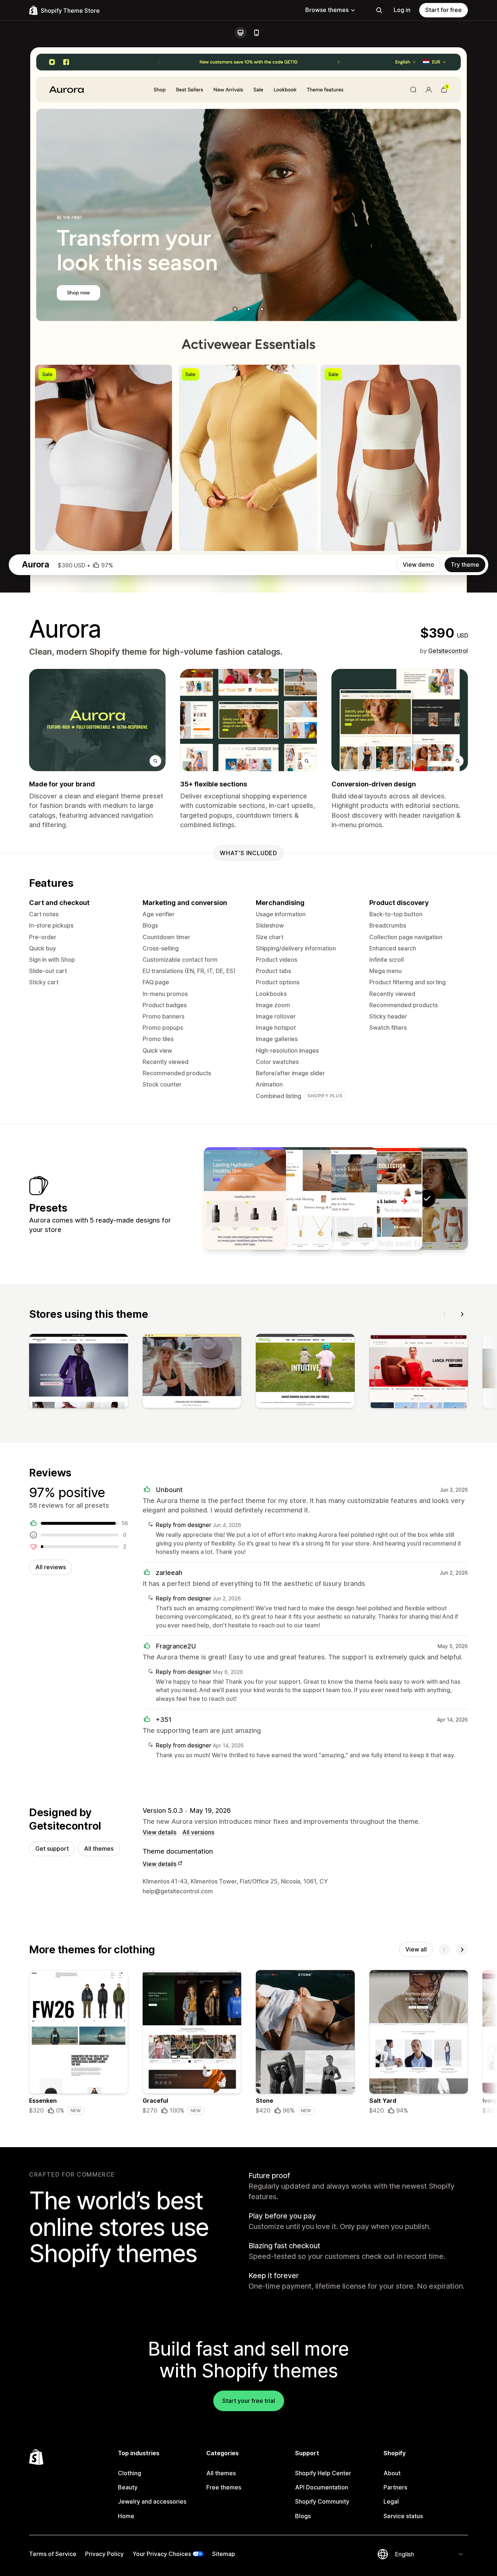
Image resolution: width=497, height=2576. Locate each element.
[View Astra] (245, 1199)
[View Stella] (290, 1199)
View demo (418, 565)
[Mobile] (257, 33)
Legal (391, 2501)
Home (126, 2516)
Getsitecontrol (448, 651)
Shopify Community (322, 2501)
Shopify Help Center (323, 2473)
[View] (79, 1372)
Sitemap (224, 2554)
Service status (403, 2516)
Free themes (224, 2487)
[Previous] (445, 1314)
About (392, 2473)
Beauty (128, 2487)
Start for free (444, 10)
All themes (99, 1849)
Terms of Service (53, 2554)
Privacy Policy (104, 2554)
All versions (198, 1832)
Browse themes (327, 10)
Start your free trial (249, 2401)
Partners (395, 2487)
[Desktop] (240, 33)
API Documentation (322, 2487)
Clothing (130, 2473)
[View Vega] (336, 1199)
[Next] (462, 1314)
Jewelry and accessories (152, 2501)
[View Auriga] (381, 1199)
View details (160, 1832)
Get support (52, 1849)
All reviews (51, 1567)
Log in (402, 10)
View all (416, 1949)
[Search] (379, 10)
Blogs (303, 2516)
